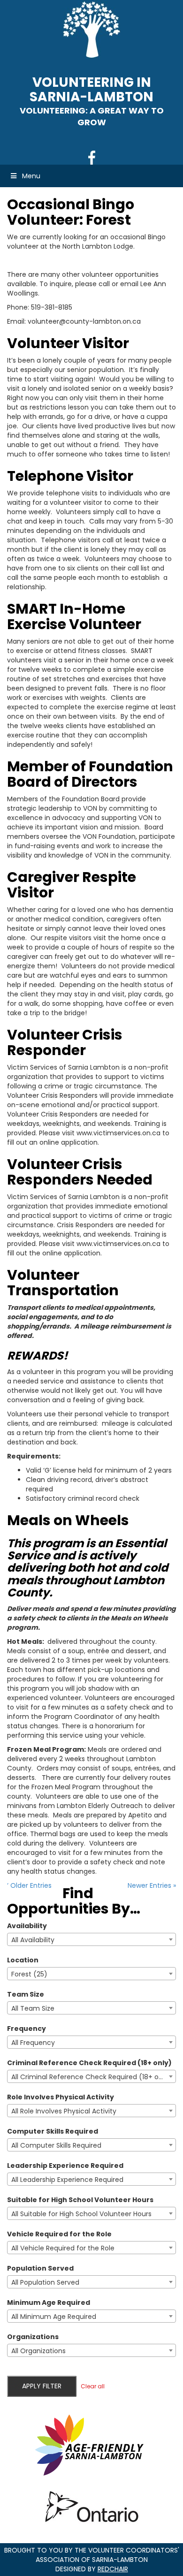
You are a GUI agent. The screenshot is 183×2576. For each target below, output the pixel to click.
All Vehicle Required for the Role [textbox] (63, 2248)
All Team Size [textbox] (33, 2008)
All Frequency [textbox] (33, 2043)
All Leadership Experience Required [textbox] (67, 2180)
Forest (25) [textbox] (29, 1974)
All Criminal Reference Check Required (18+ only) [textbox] (91, 2077)
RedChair (113, 2569)
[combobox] (91, 1939)
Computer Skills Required (53, 2131)
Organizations (33, 2337)
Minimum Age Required (49, 2302)
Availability (27, 1926)
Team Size (26, 1994)
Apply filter (42, 2386)
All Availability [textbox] (33, 1940)
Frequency (27, 2029)
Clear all (93, 2386)
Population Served (40, 2268)
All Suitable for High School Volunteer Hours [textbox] (81, 2214)
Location (23, 1960)
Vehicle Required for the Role (59, 2234)
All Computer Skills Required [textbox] (56, 2145)
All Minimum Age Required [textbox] (54, 2317)
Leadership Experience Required (65, 2166)
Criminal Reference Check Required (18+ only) (89, 2063)
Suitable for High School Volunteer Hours (80, 2200)
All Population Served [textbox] (45, 2282)
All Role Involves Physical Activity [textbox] (64, 2111)
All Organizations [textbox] (38, 2351)
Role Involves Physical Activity (61, 2097)
